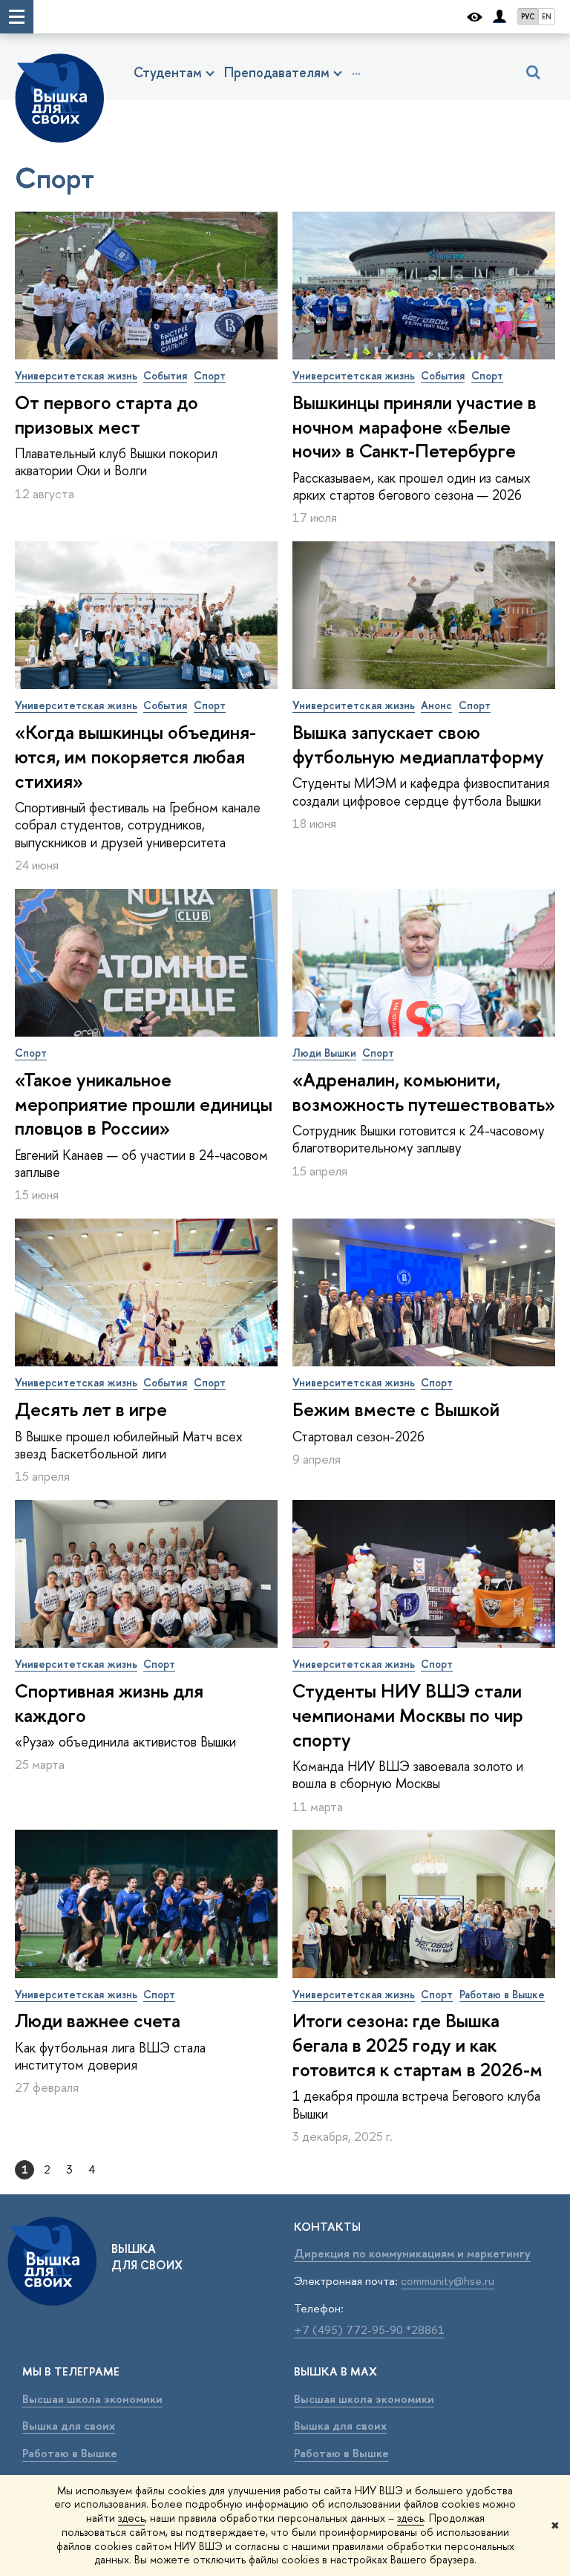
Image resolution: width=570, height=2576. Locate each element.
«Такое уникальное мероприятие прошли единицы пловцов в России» (144, 1104)
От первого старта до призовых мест (107, 415)
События (165, 375)
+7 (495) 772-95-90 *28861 (369, 2330)
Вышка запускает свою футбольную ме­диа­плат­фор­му (418, 744)
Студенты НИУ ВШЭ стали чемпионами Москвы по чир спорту (408, 1715)
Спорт (210, 375)
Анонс (436, 705)
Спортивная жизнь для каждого (109, 1703)
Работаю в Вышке (502, 1994)
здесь (131, 2518)
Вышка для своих (69, 2426)
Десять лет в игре (91, 1409)
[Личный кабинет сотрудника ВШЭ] (499, 17)
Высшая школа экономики (92, 2399)
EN (547, 17)
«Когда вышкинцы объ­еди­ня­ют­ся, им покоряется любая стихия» (135, 757)
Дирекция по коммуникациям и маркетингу (412, 2253)
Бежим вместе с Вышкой (396, 1409)
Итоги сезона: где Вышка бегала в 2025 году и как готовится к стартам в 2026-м (417, 2045)
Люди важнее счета (98, 2021)
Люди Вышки (324, 1053)
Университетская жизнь (76, 375)
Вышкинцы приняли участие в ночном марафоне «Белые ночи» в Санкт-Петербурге (415, 427)
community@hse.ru (448, 2281)
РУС (528, 17)
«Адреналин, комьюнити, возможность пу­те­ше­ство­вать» (424, 1092)
